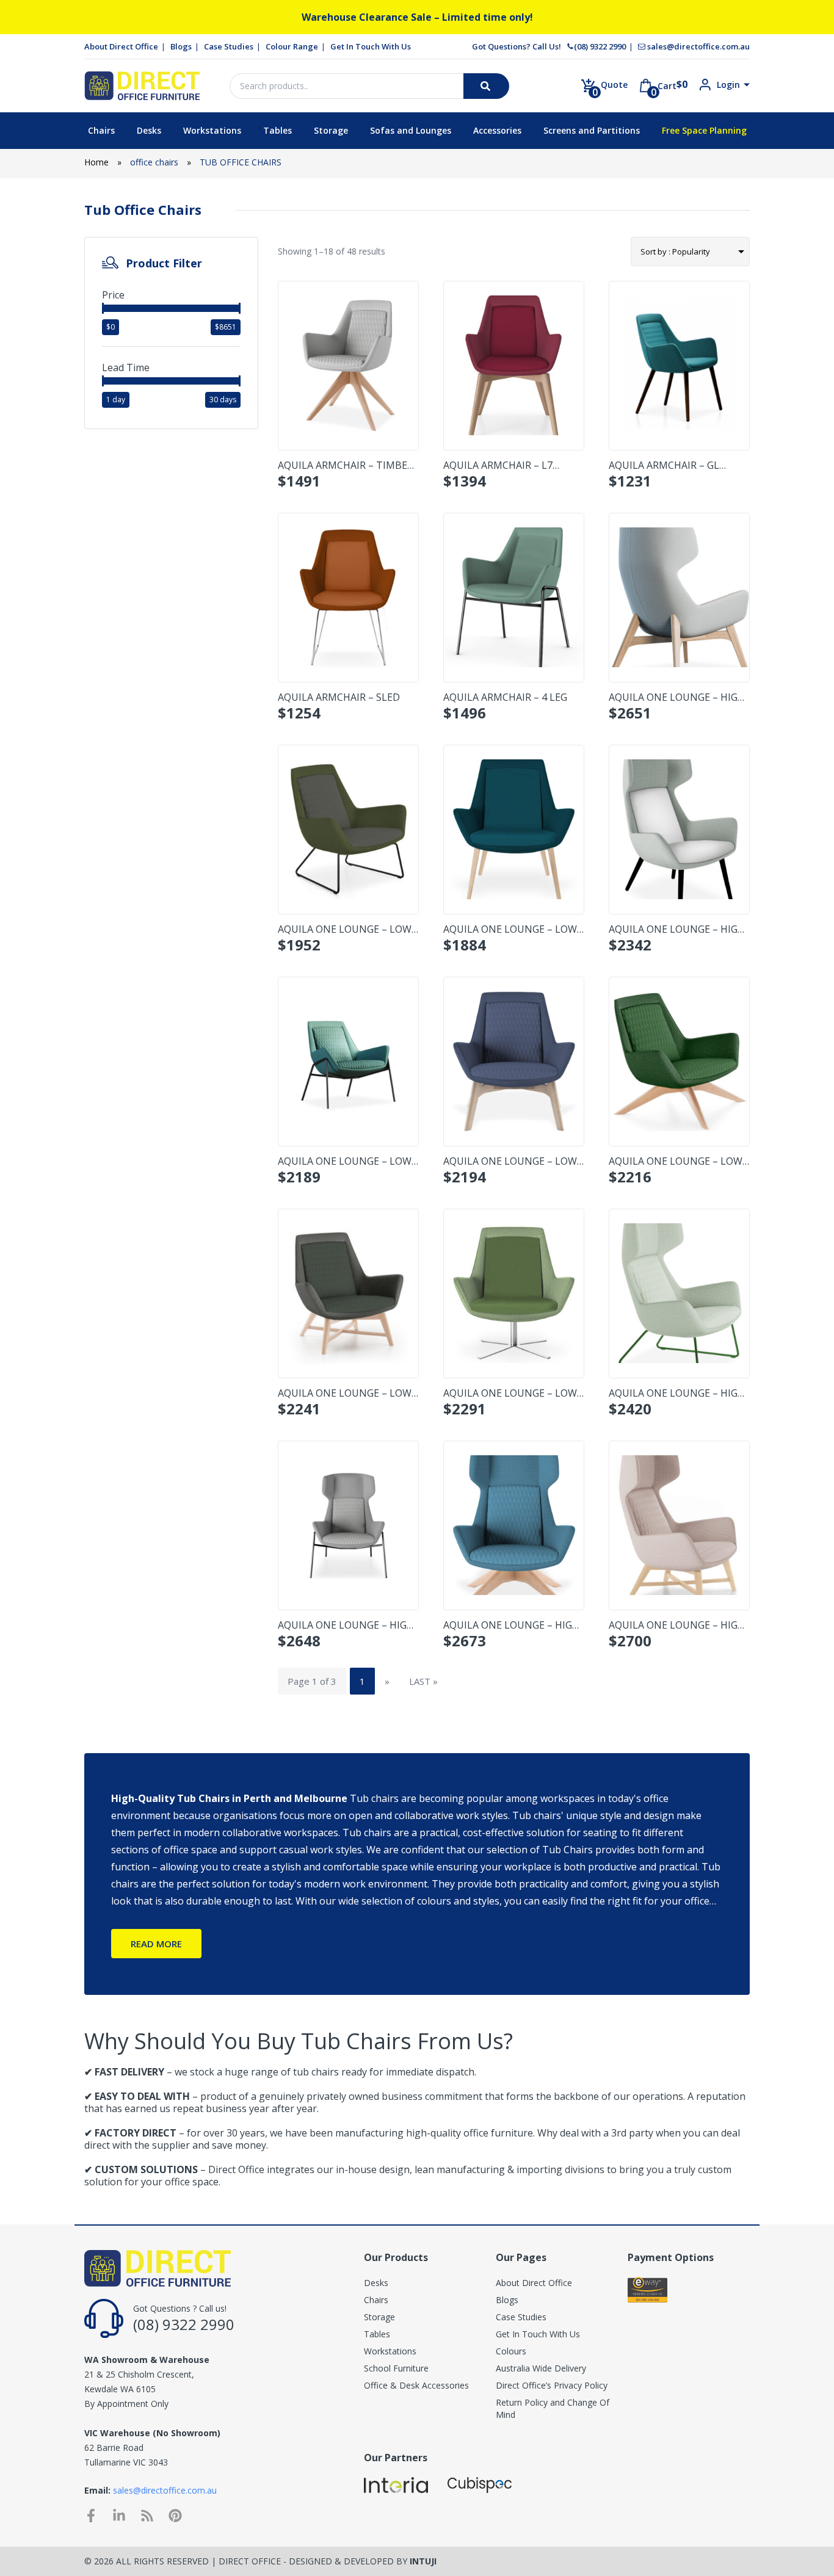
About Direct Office (121, 46)
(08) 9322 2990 (184, 2324)
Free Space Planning (704, 130)
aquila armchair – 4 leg (505, 697)
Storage (331, 130)
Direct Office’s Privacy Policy (552, 2385)
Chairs (101, 130)
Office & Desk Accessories (416, 2385)
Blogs (181, 46)
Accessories (497, 130)
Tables (277, 130)
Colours (511, 2351)
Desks (149, 130)
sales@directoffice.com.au (698, 46)
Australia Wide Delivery (541, 2368)
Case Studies (229, 46)
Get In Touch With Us (371, 46)
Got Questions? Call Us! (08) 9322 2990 (549, 46)
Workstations (212, 130)
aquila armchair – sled (339, 697)
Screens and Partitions (592, 130)
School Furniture (396, 2368)
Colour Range (292, 46)
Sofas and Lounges (411, 130)
